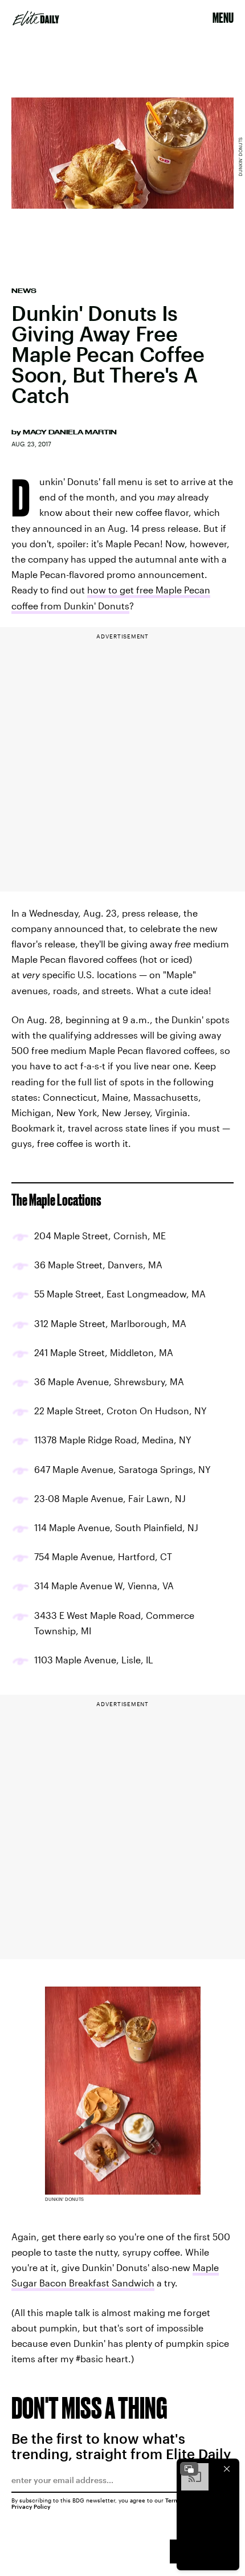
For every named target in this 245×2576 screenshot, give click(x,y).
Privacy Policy (31, 2506)
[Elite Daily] (36, 18)
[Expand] (189, 2469)
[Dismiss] (227, 2469)
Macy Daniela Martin (70, 432)
